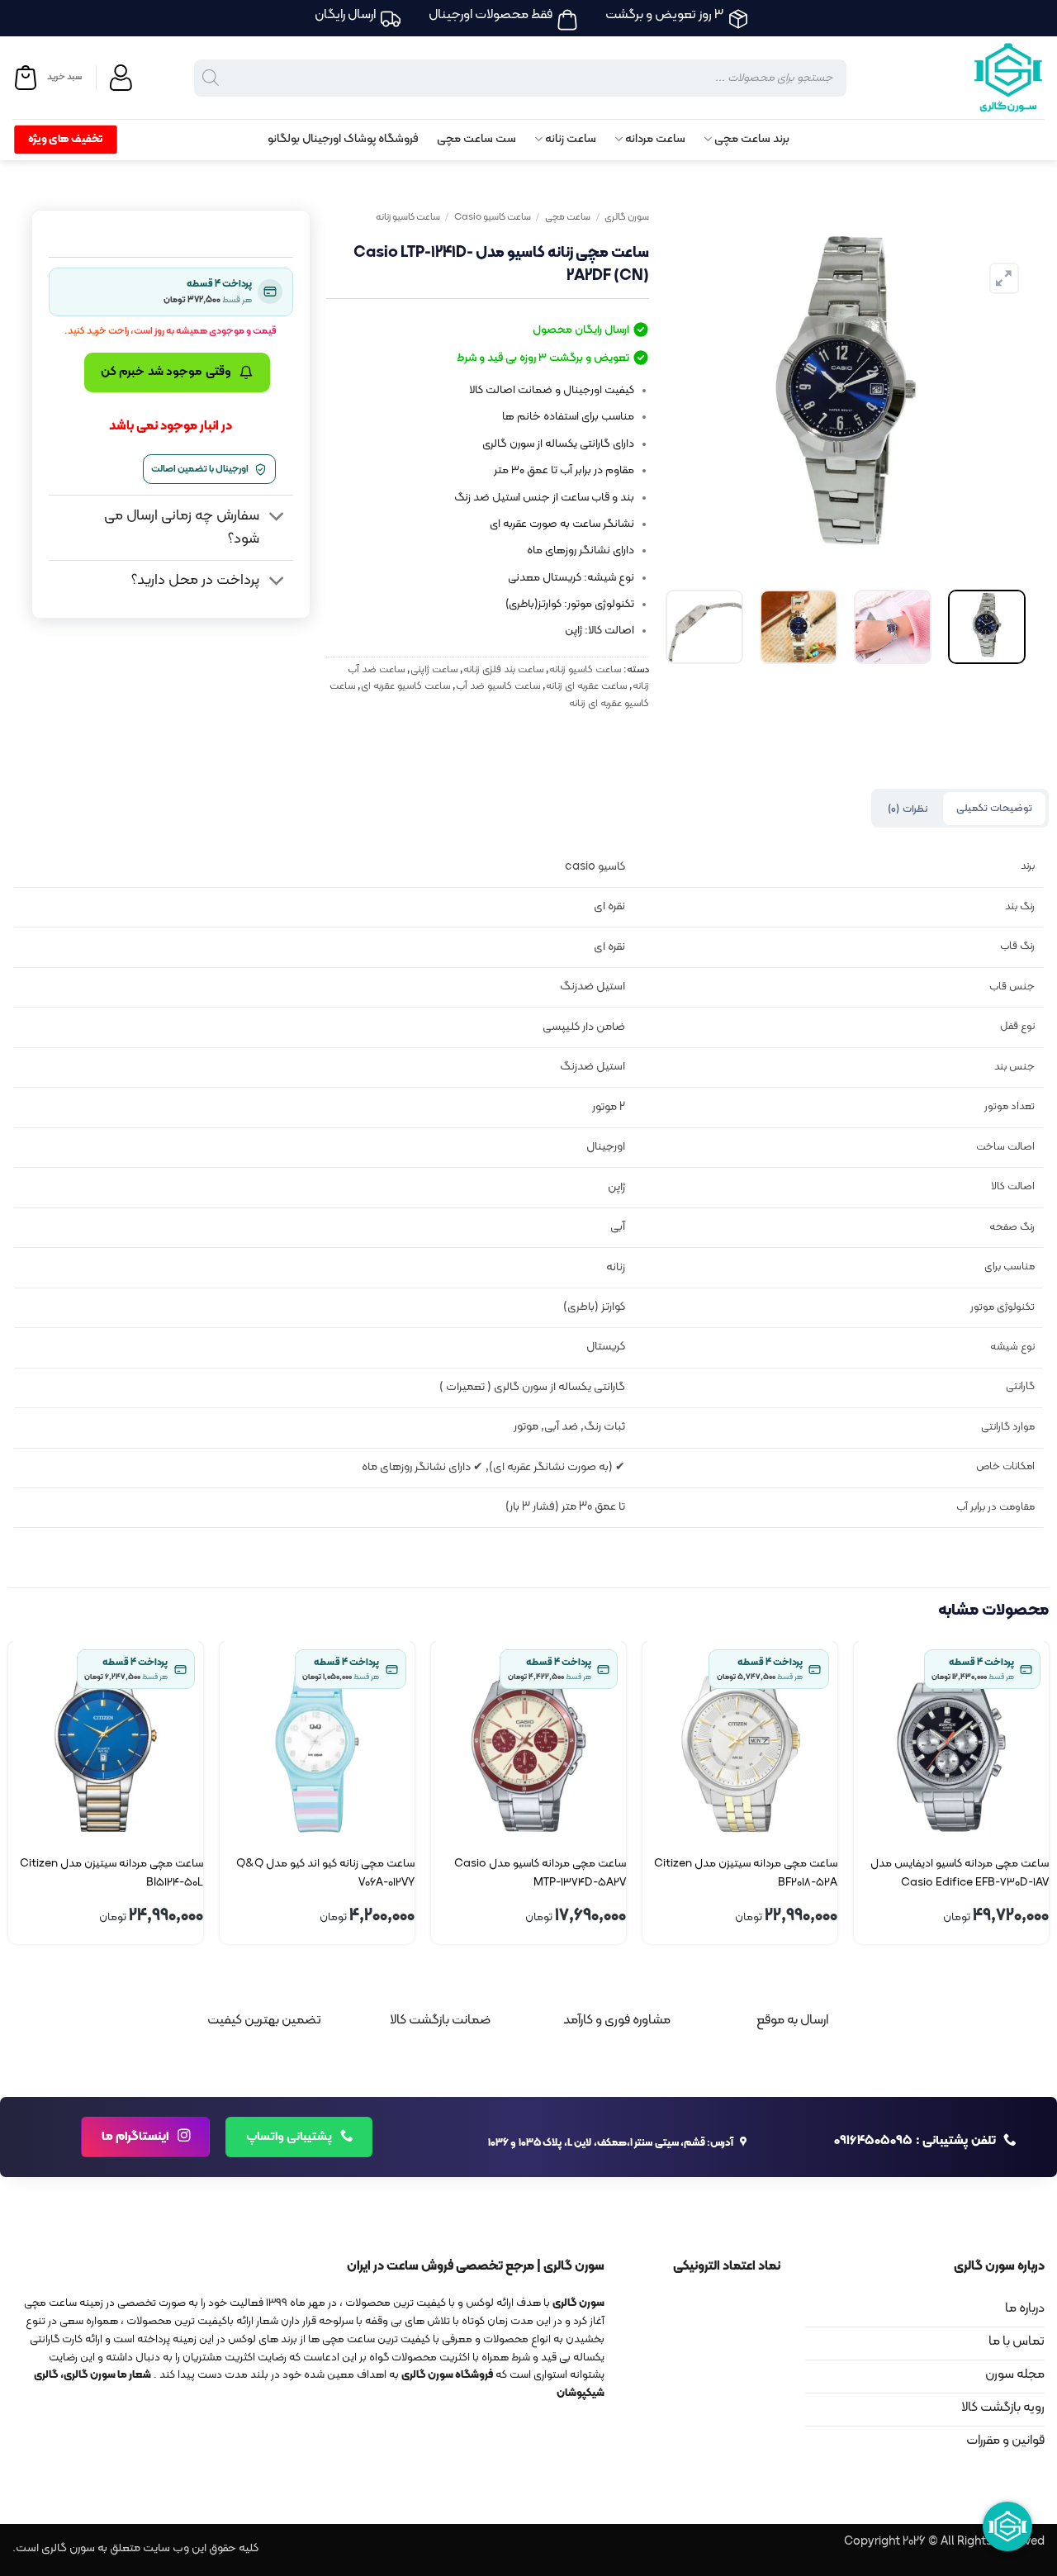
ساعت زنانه (571, 139)
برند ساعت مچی (752, 139)
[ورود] (123, 78)
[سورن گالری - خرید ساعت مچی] (987, 78)
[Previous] (998, 389)
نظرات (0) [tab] (907, 809)
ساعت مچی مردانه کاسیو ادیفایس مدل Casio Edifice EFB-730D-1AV (960, 1873)
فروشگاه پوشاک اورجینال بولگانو (343, 139)
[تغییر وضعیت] (276, 517)
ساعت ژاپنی (434, 669)
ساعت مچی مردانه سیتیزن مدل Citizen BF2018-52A (746, 1873)
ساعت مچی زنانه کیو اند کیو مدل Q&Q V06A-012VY (325, 1873)
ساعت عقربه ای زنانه (586, 686)
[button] (47, 78)
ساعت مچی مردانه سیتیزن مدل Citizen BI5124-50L (111, 1873)
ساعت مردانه (655, 139)
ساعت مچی (568, 217)
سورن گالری (627, 217)
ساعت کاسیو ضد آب (498, 686)
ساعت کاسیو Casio (493, 217)
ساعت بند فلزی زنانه (503, 669)
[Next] (681, 389)
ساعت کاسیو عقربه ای (405, 686)
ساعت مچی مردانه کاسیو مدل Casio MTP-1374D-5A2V (540, 1873)
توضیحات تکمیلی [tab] (994, 808)
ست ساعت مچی (476, 139)
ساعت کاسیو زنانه (408, 217)
